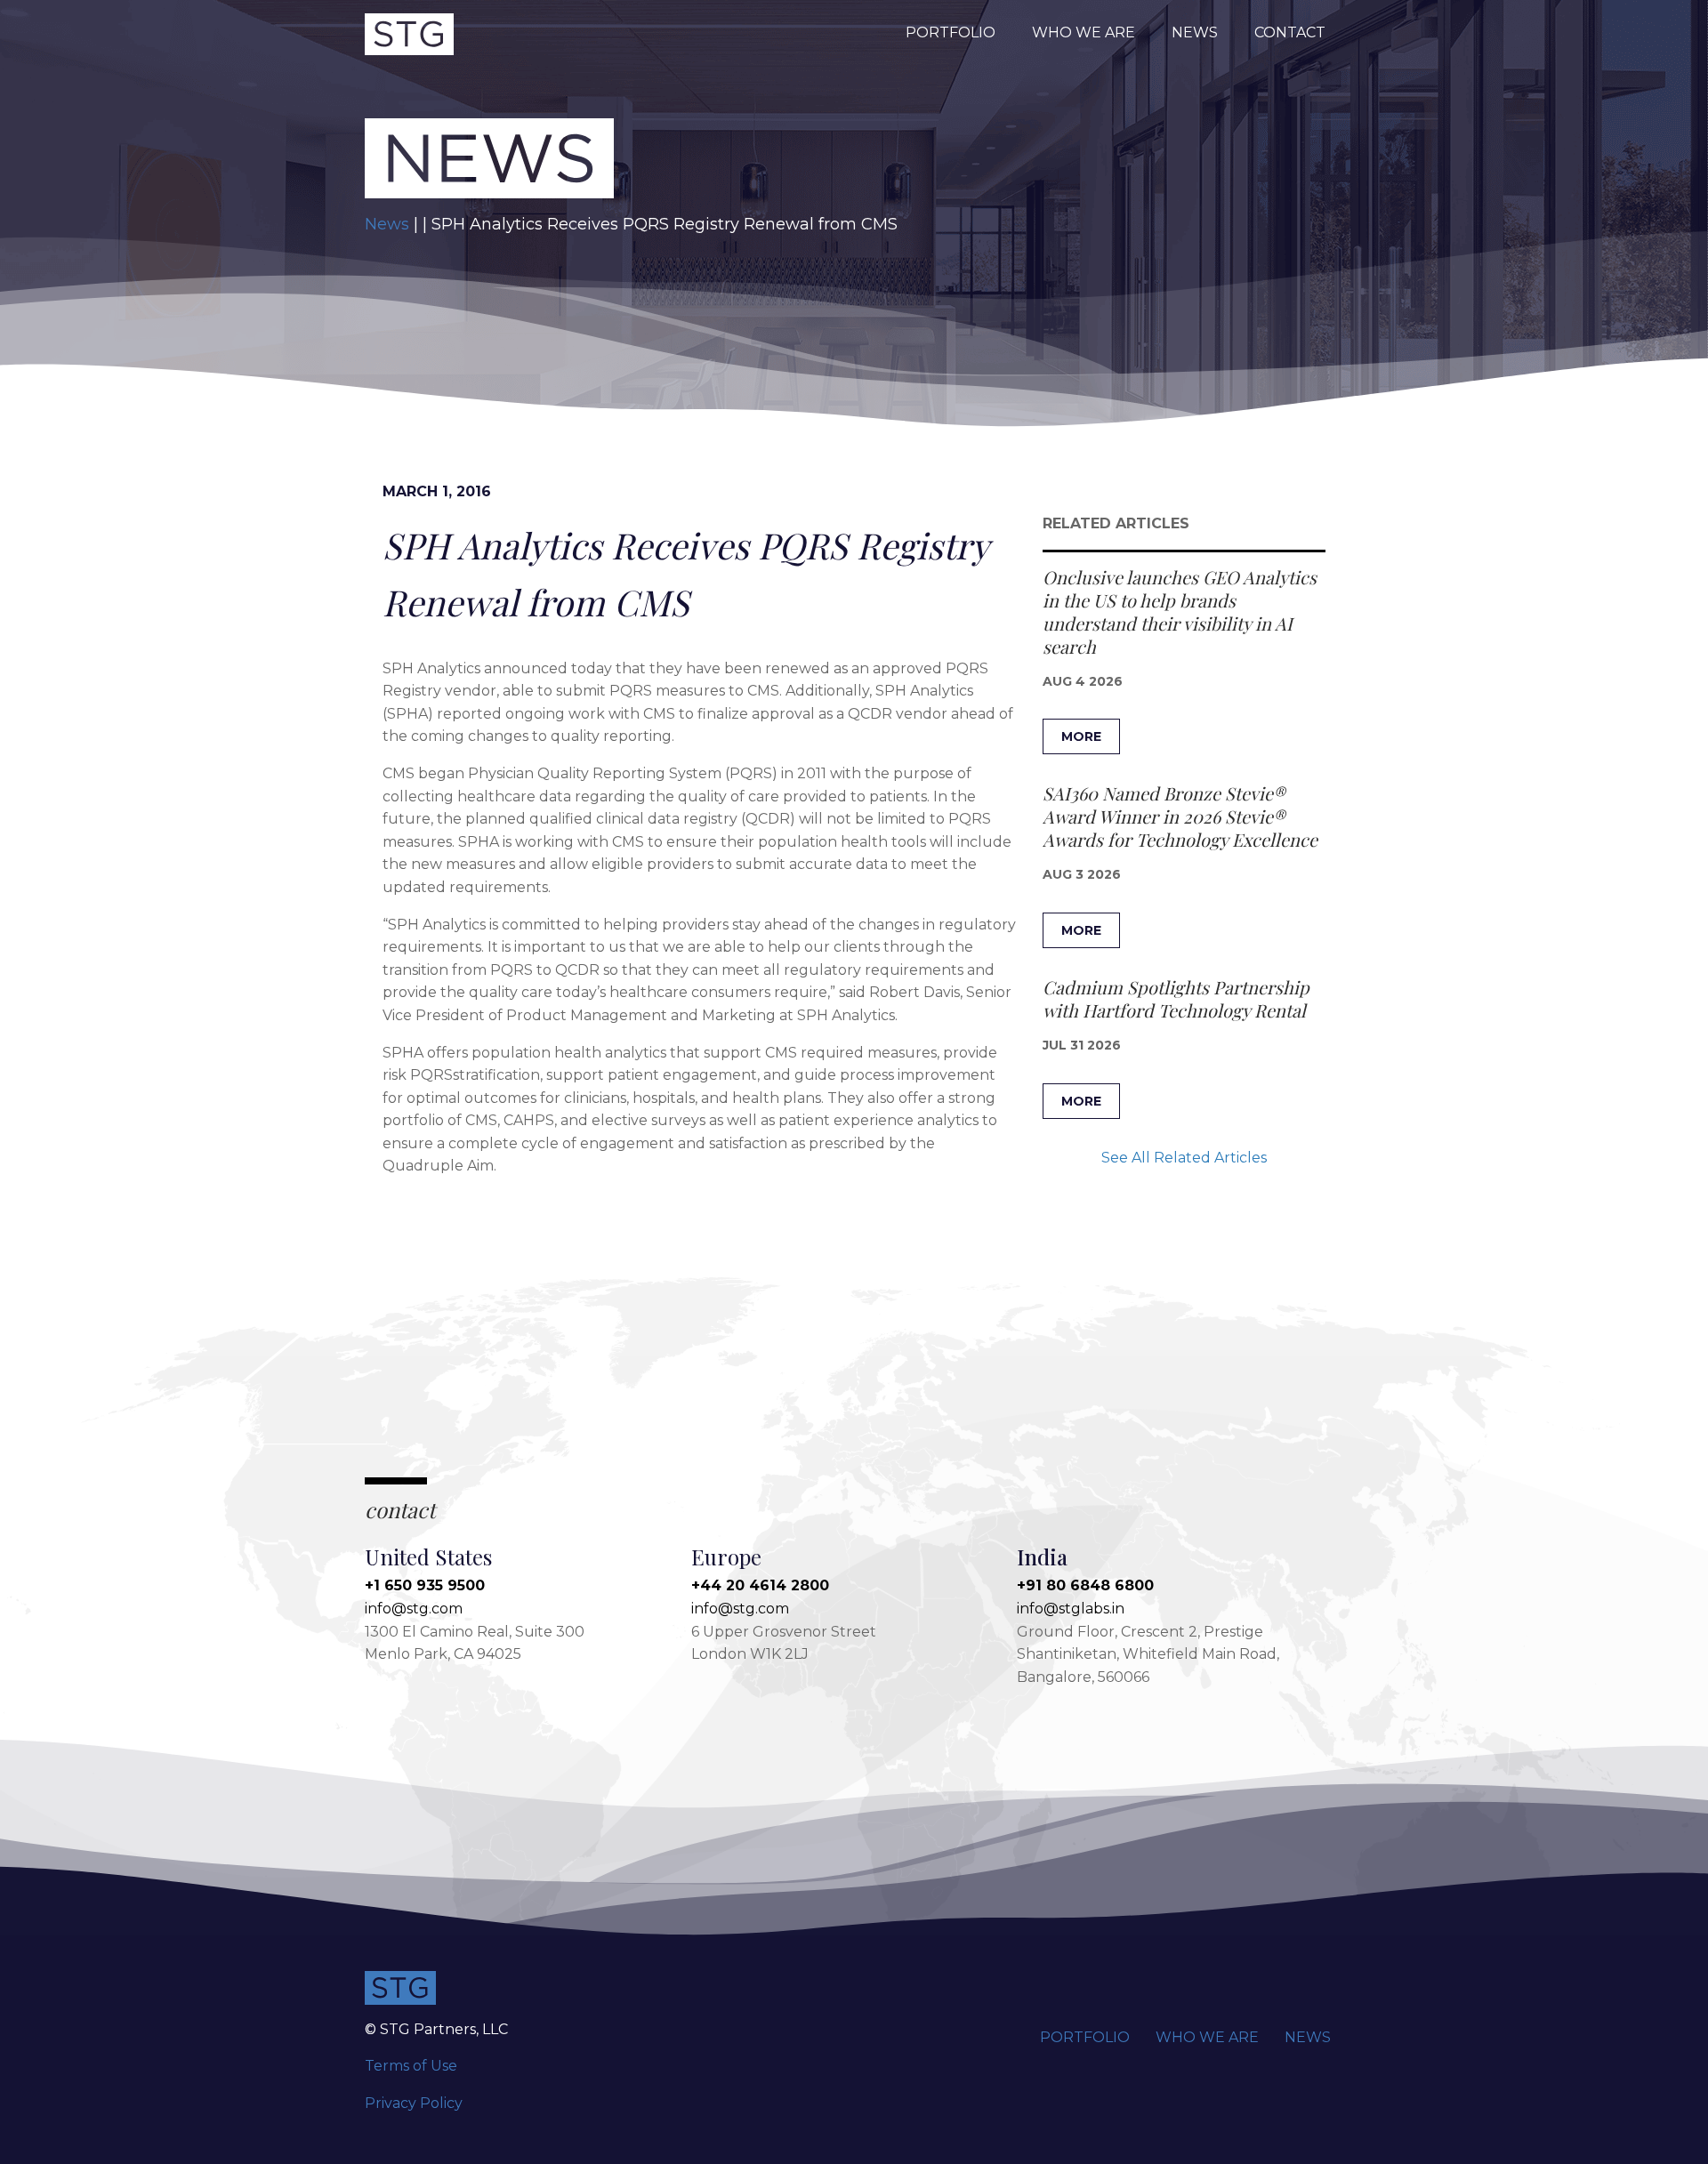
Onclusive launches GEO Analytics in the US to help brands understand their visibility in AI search (1180, 611)
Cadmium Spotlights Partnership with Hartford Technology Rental (1176, 998)
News (1195, 32)
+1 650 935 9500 (425, 1585)
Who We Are (1084, 32)
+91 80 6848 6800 (1085, 1585)
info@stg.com (414, 1609)
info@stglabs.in (1071, 1609)
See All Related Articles (1184, 1158)
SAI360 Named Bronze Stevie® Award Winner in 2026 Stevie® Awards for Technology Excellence (1180, 816)
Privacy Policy (414, 2103)
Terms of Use (411, 2066)
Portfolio (951, 32)
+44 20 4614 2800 (760, 1585)
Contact (1290, 32)
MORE (1081, 736)
